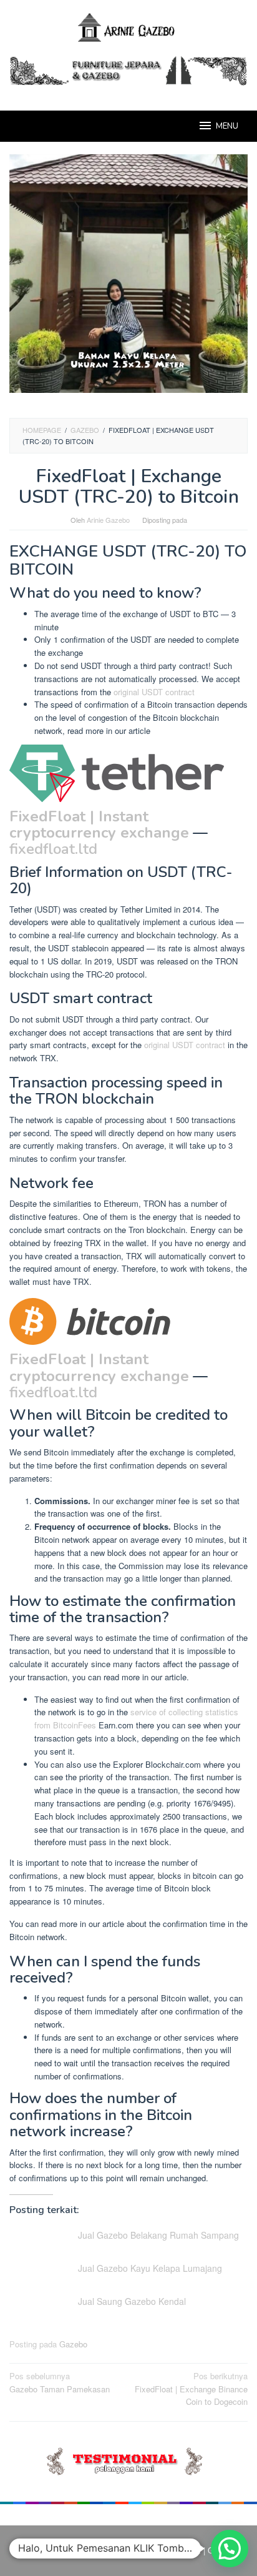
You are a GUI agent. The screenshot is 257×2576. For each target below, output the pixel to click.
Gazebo (73, 2344)
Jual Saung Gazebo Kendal (132, 2301)
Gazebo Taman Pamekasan (60, 2382)
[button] (230, 2549)
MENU (227, 126)
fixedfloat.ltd (53, 849)
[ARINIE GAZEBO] (128, 27)
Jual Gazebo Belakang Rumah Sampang (158, 2235)
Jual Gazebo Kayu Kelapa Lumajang (150, 2268)
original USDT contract (154, 692)
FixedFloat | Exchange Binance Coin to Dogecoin (191, 2389)
